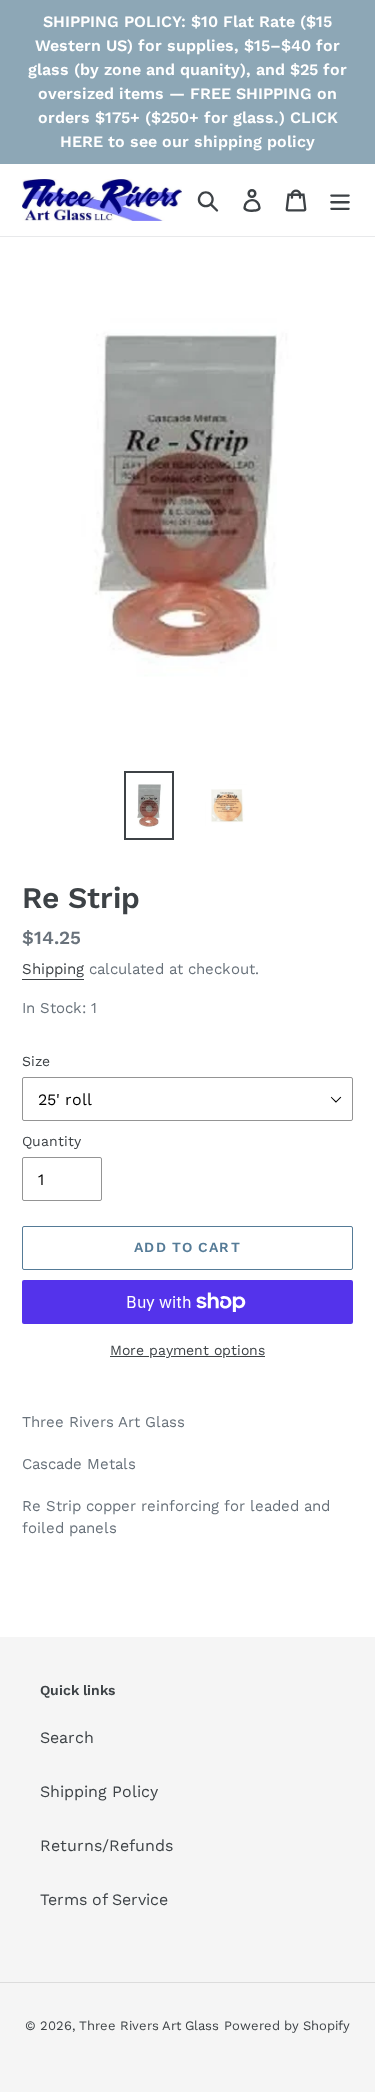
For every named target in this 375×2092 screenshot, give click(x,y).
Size (36, 1061)
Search (67, 1737)
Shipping (53, 969)
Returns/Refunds (106, 1845)
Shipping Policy (99, 1791)
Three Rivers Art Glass (149, 2025)
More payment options (187, 1350)
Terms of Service (104, 1899)
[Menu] (340, 200)
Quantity (51, 1141)
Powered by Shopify (287, 2025)
